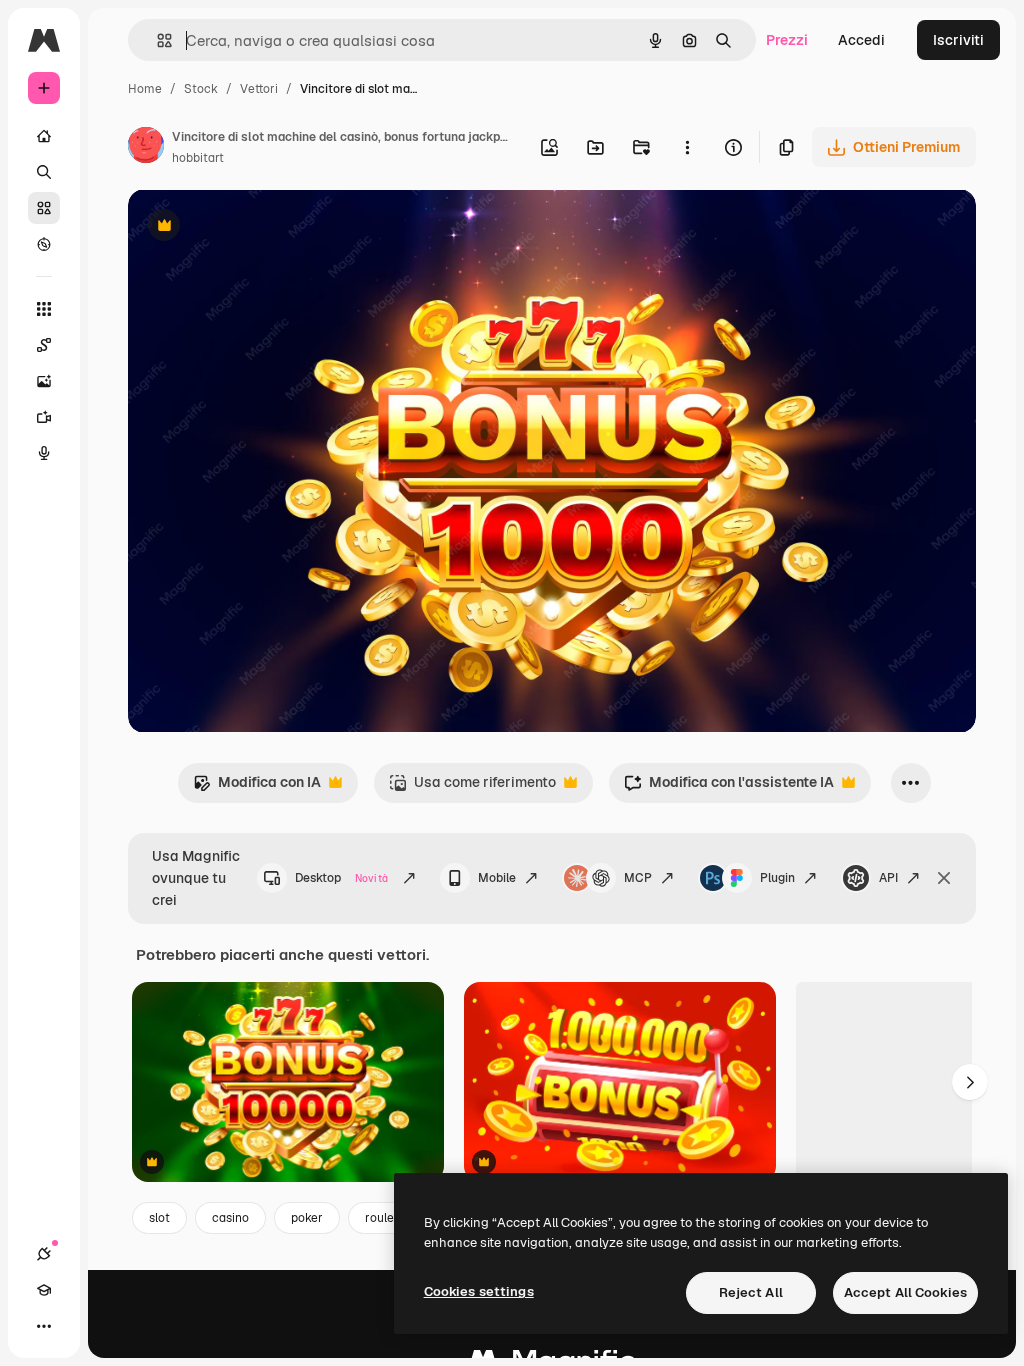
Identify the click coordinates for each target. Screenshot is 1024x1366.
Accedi (861, 40)
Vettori (259, 89)
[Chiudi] (944, 878)
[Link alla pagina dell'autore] (146, 148)
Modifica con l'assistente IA (729, 787)
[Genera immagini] (44, 381)
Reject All (751, 1292)
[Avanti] (970, 1082)
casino (230, 1218)
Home (145, 89)
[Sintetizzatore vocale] (44, 453)
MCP (638, 878)
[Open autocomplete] (156, 40)
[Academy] (44, 1290)
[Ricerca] (44, 172)
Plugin (777, 878)
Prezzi (787, 40)
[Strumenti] (44, 309)
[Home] (44, 136)
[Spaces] (44, 345)
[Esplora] (44, 244)
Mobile (497, 878)
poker (307, 1218)
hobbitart (198, 158)
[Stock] (44, 208)
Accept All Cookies (905, 1292)
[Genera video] (44, 417)
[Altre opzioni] (687, 147)
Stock (201, 89)
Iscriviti (958, 40)
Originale (260, 227)
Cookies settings (479, 1291)
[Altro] (44, 1326)
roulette (387, 1218)
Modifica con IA (257, 787)
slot (159, 1218)
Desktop (341, 878)
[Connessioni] (44, 1254)
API (888, 878)
